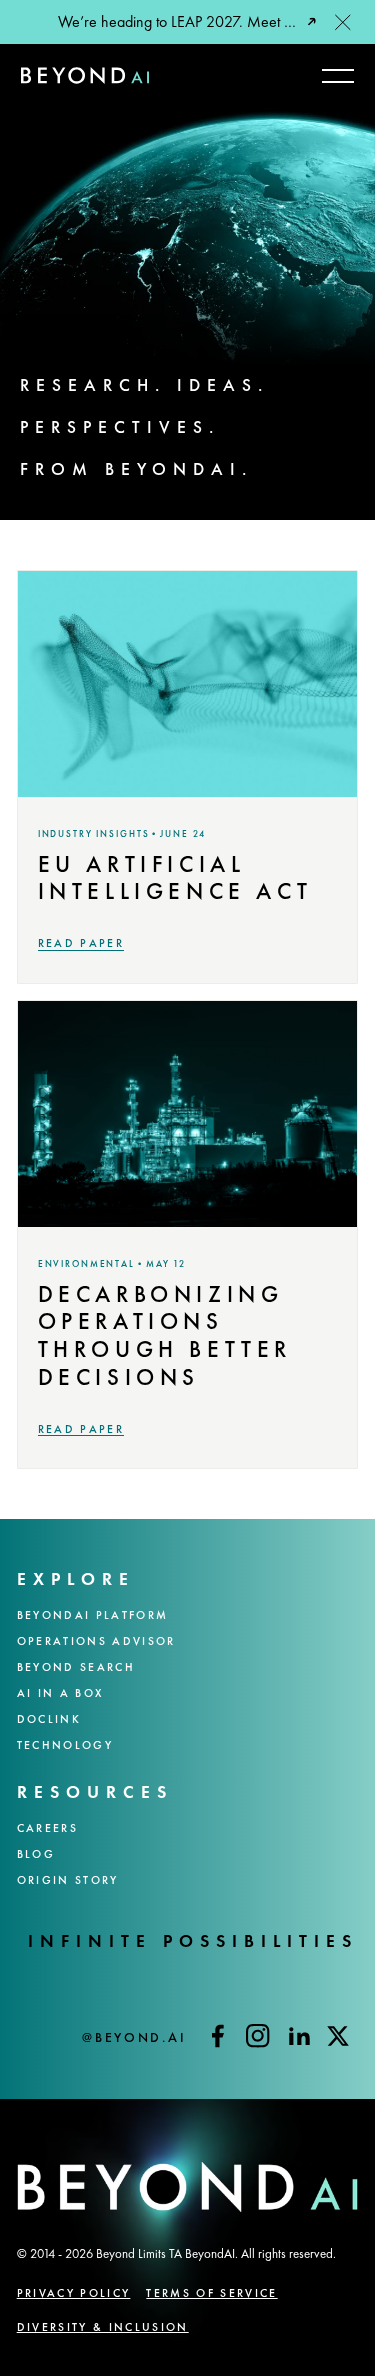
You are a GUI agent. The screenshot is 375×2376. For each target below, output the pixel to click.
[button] (343, 22)
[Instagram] (258, 2036)
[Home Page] (85, 76)
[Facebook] (218, 2036)
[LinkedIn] (298, 2036)
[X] (338, 2036)
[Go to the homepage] (68, 2189)
